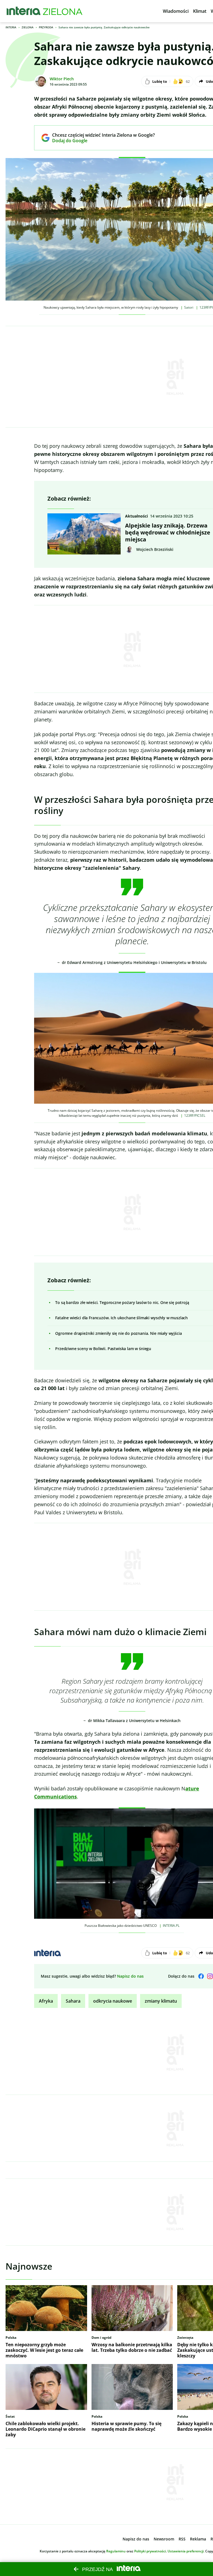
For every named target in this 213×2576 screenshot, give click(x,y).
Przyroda (46, 27)
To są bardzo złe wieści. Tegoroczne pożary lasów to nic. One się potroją (122, 1302)
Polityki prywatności (150, 2551)
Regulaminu (116, 2551)
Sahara (73, 2001)
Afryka (46, 2001)
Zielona (28, 27)
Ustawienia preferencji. (186, 2551)
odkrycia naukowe (113, 2001)
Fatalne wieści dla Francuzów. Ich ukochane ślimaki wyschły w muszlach (121, 1318)
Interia (11, 27)
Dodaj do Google (99, 141)
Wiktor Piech (62, 79)
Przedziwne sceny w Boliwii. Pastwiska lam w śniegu (103, 1349)
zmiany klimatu (161, 2001)
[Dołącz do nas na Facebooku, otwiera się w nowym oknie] (201, 1976)
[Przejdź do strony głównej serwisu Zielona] (63, 11)
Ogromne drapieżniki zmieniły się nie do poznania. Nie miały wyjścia (118, 1333)
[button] (176, 11)
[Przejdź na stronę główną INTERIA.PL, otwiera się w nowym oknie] (24, 11)
